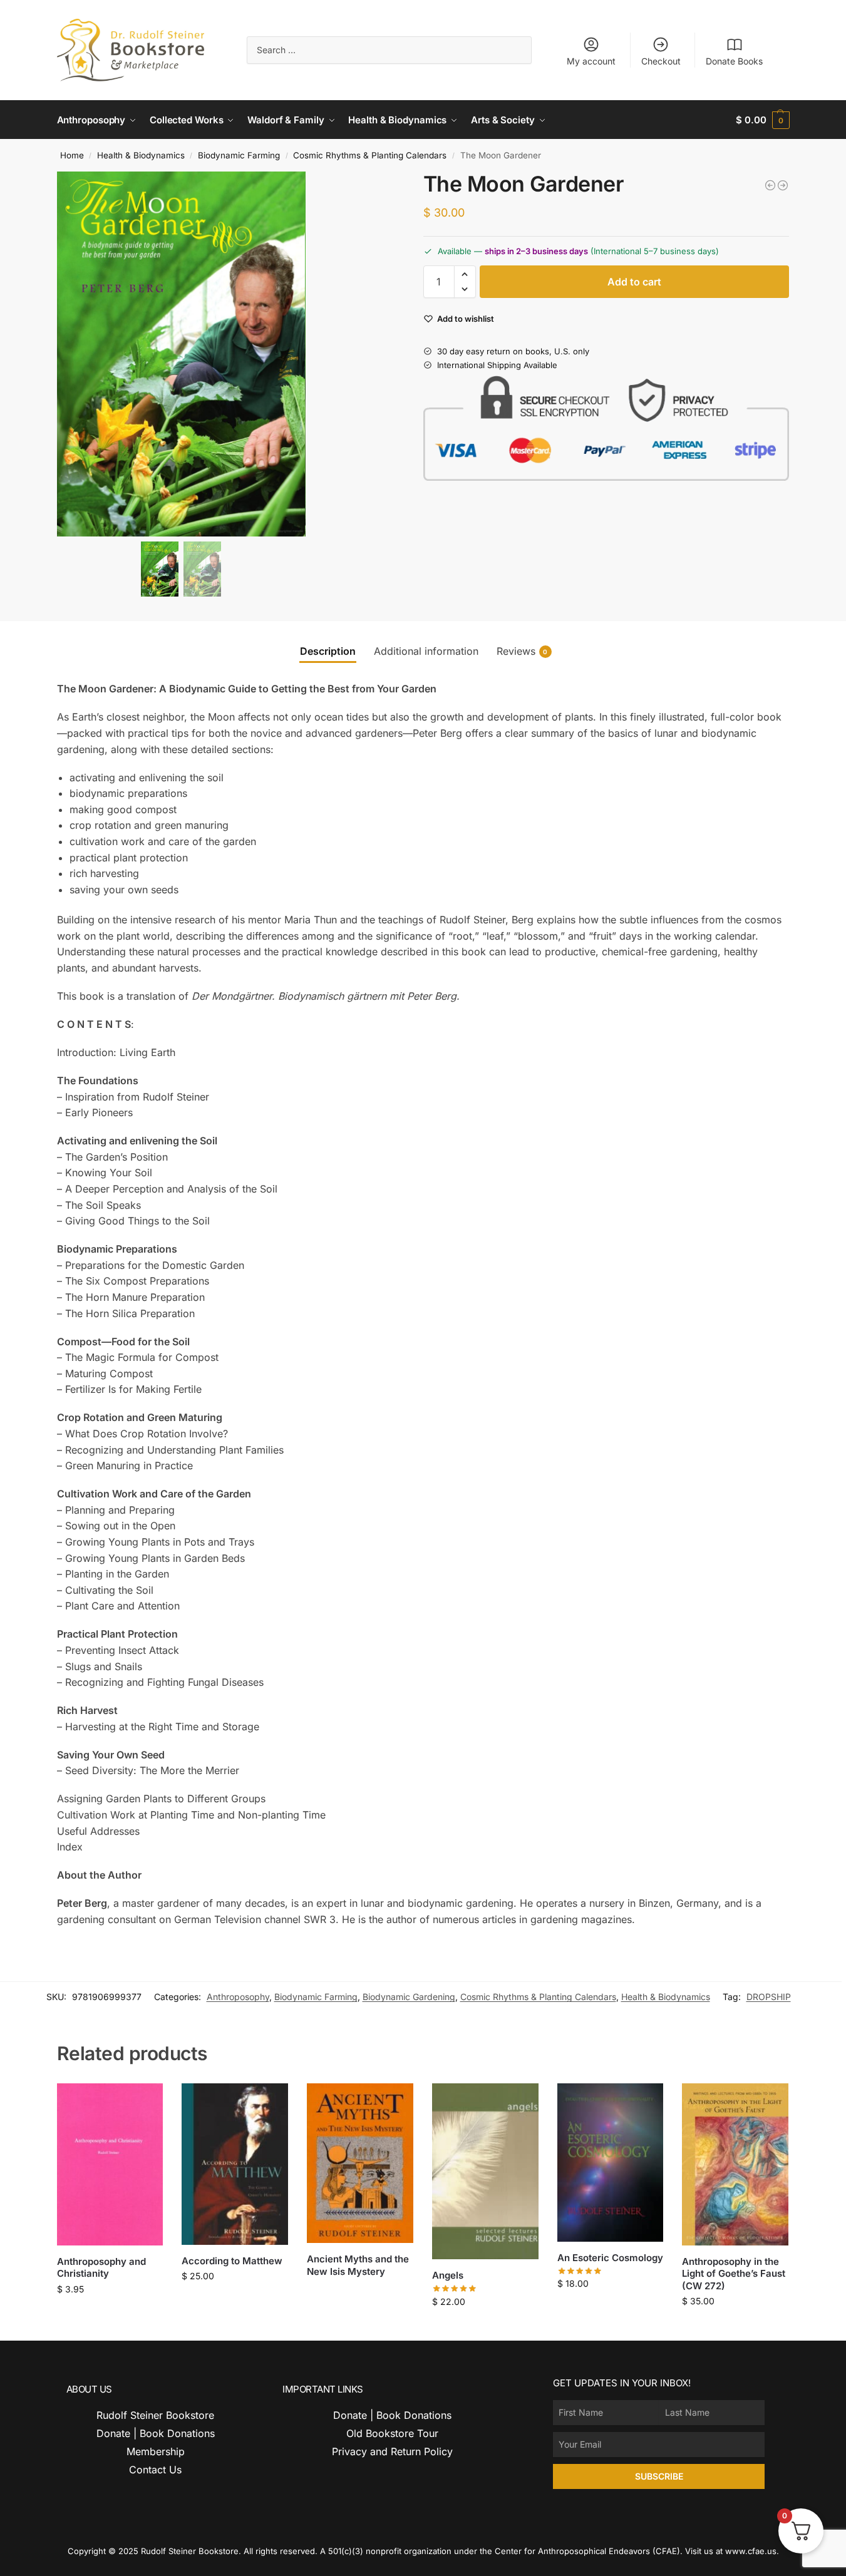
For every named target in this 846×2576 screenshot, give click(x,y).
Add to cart (634, 282)
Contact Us (155, 2470)
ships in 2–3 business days (536, 251)
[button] (762, 120)
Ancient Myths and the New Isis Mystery (358, 2265)
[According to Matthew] (235, 2164)
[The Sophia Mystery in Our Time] (770, 185)
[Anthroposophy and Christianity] (110, 2164)
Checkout (661, 61)
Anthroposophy (238, 1997)
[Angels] (485, 2172)
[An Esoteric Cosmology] (611, 2163)
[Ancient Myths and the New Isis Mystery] (360, 2163)
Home (72, 155)
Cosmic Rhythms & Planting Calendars (370, 155)
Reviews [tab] (522, 651)
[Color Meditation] (783, 185)
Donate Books (734, 61)
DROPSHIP (769, 1997)
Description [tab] (328, 651)
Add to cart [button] (110, 2315)
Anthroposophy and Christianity (101, 2268)
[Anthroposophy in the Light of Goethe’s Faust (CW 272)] (735, 2164)
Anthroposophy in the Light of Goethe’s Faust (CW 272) (734, 2274)
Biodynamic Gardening (409, 1997)
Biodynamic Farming (239, 155)
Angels (448, 2275)
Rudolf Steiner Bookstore (155, 2415)
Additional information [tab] (426, 651)
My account (591, 61)
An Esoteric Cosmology (610, 2258)
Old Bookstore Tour (392, 2433)
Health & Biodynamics (141, 155)
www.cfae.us (751, 2551)
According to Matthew (232, 2261)
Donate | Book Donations (156, 2433)
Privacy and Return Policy (392, 2451)
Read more (360, 2292)
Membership (156, 2451)
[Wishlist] (144, 2102)
